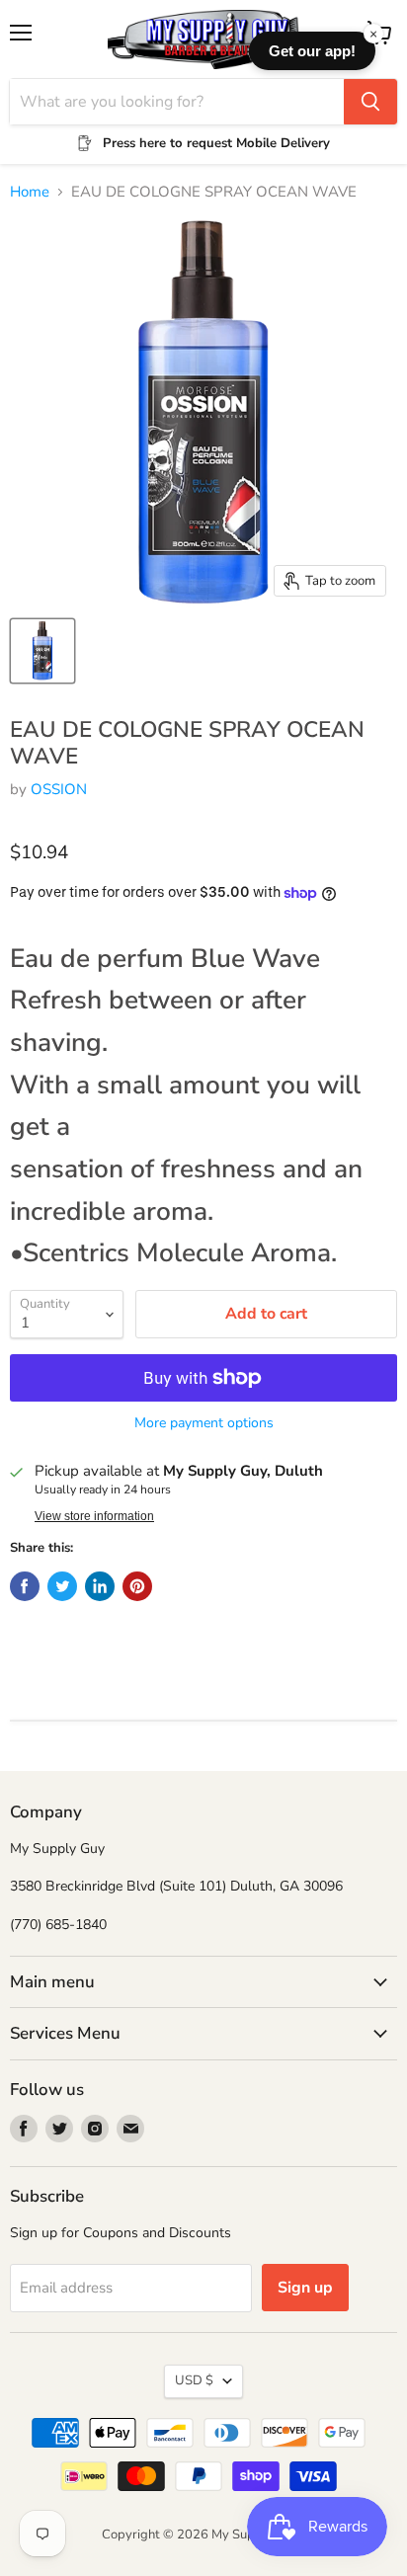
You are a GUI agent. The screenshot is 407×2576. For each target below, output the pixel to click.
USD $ (194, 2380)
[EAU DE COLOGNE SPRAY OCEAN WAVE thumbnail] (42, 651)
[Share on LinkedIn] (100, 1586)
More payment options (204, 1423)
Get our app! (312, 51)
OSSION (59, 789)
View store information (94, 1516)
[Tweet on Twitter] (62, 1586)
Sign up (305, 2288)
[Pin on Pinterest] (137, 1586)
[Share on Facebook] (25, 1586)
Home (30, 192)
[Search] (370, 102)
